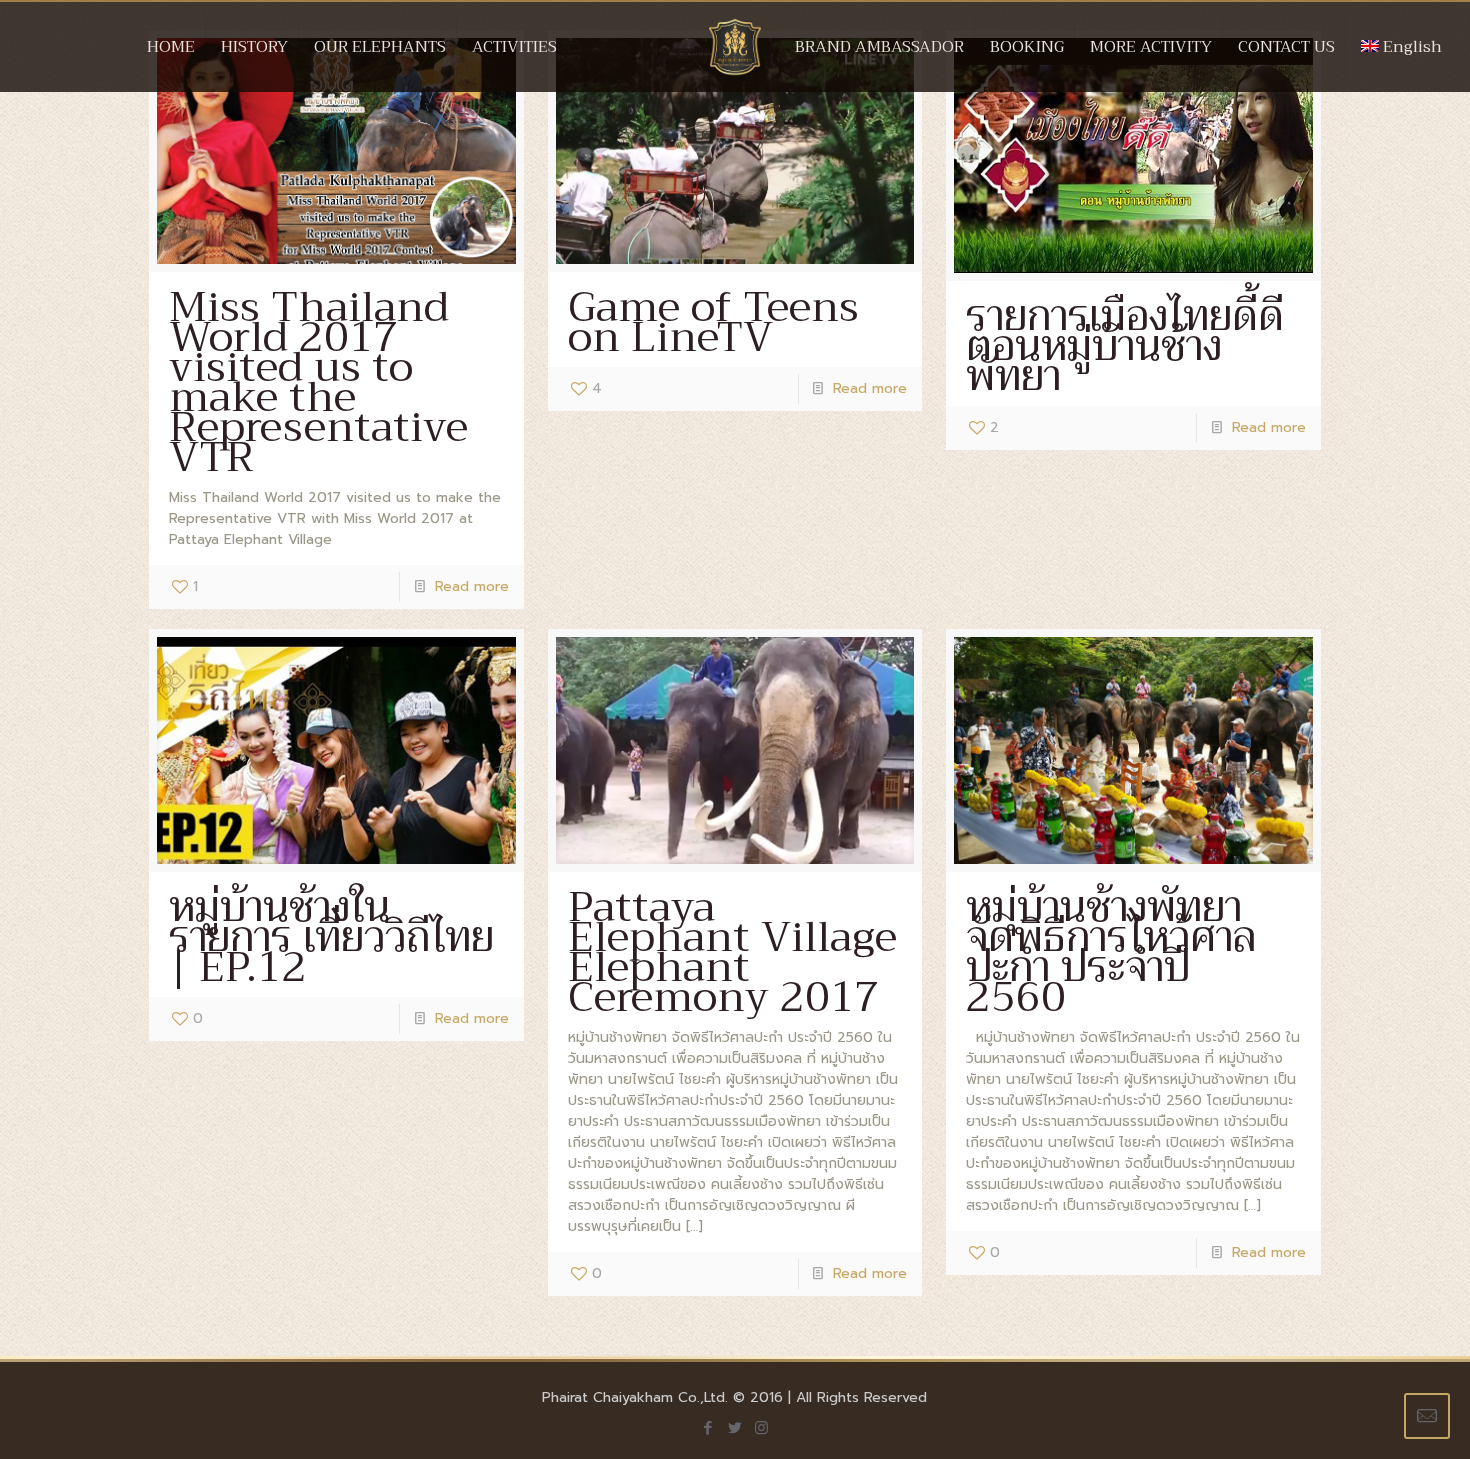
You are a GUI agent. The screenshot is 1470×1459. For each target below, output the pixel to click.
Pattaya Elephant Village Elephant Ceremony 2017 (732, 952)
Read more (472, 586)
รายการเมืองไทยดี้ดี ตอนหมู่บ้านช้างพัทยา (1125, 346)
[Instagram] (761, 1428)
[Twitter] (734, 1428)
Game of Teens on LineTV (713, 322)
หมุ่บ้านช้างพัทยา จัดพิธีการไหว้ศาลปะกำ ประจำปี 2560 (1111, 952)
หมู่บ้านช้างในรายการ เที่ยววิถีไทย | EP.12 (331, 937)
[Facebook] (707, 1428)
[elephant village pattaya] (735, 67)
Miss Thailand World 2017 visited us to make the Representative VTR (318, 382)
